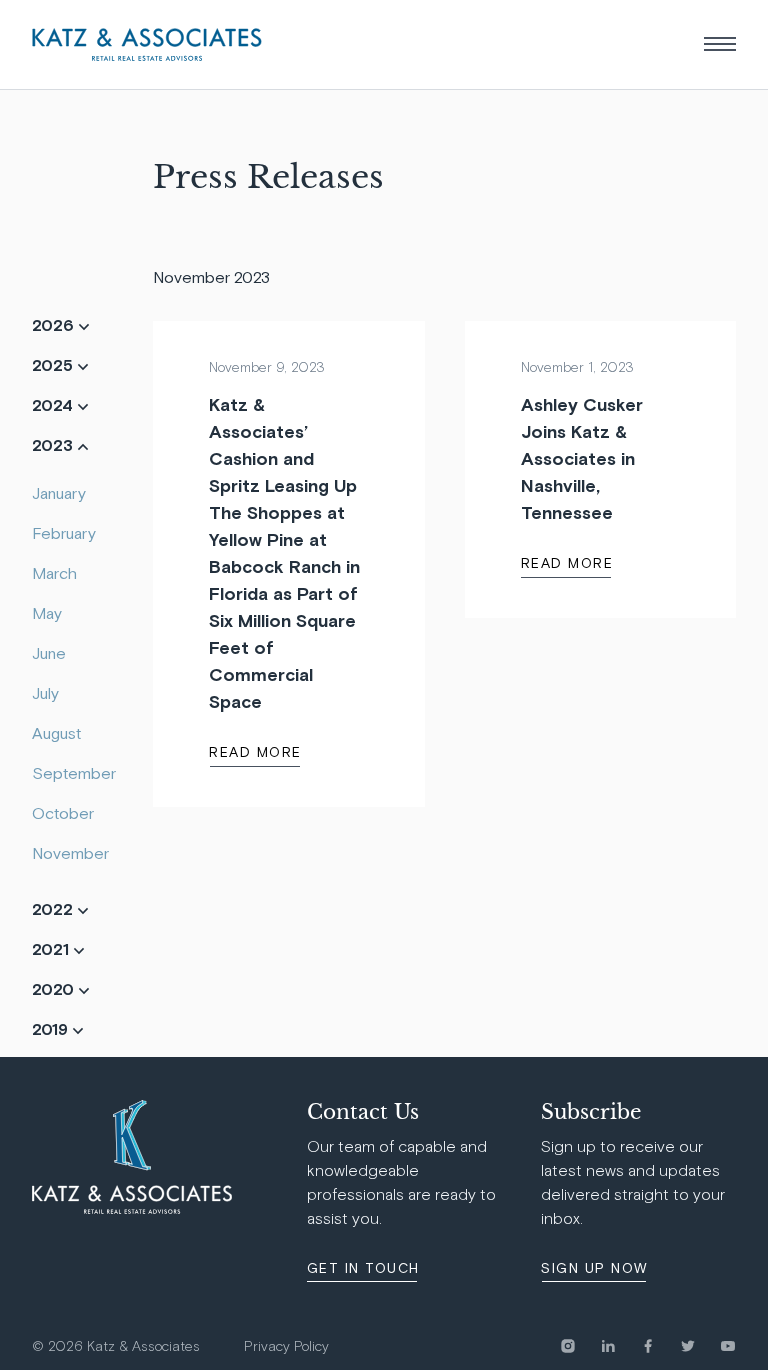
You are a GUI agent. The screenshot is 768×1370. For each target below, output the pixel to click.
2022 (54, 909)
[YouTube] (728, 1346)
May (47, 613)
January (59, 493)
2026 (55, 325)
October (63, 813)
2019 (52, 1029)
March (54, 573)
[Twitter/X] (700, 1346)
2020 (55, 989)
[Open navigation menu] (720, 44)
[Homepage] (147, 44)
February (64, 533)
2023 (54, 445)
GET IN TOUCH (363, 1268)
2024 (54, 405)
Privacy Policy (286, 1347)
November (70, 853)
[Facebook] (660, 1346)
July (45, 693)
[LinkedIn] (620, 1346)
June (49, 653)
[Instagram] (580, 1346)
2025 (54, 365)
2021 (52, 949)
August (56, 733)
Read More (255, 752)
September (74, 773)
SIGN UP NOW (594, 1268)
